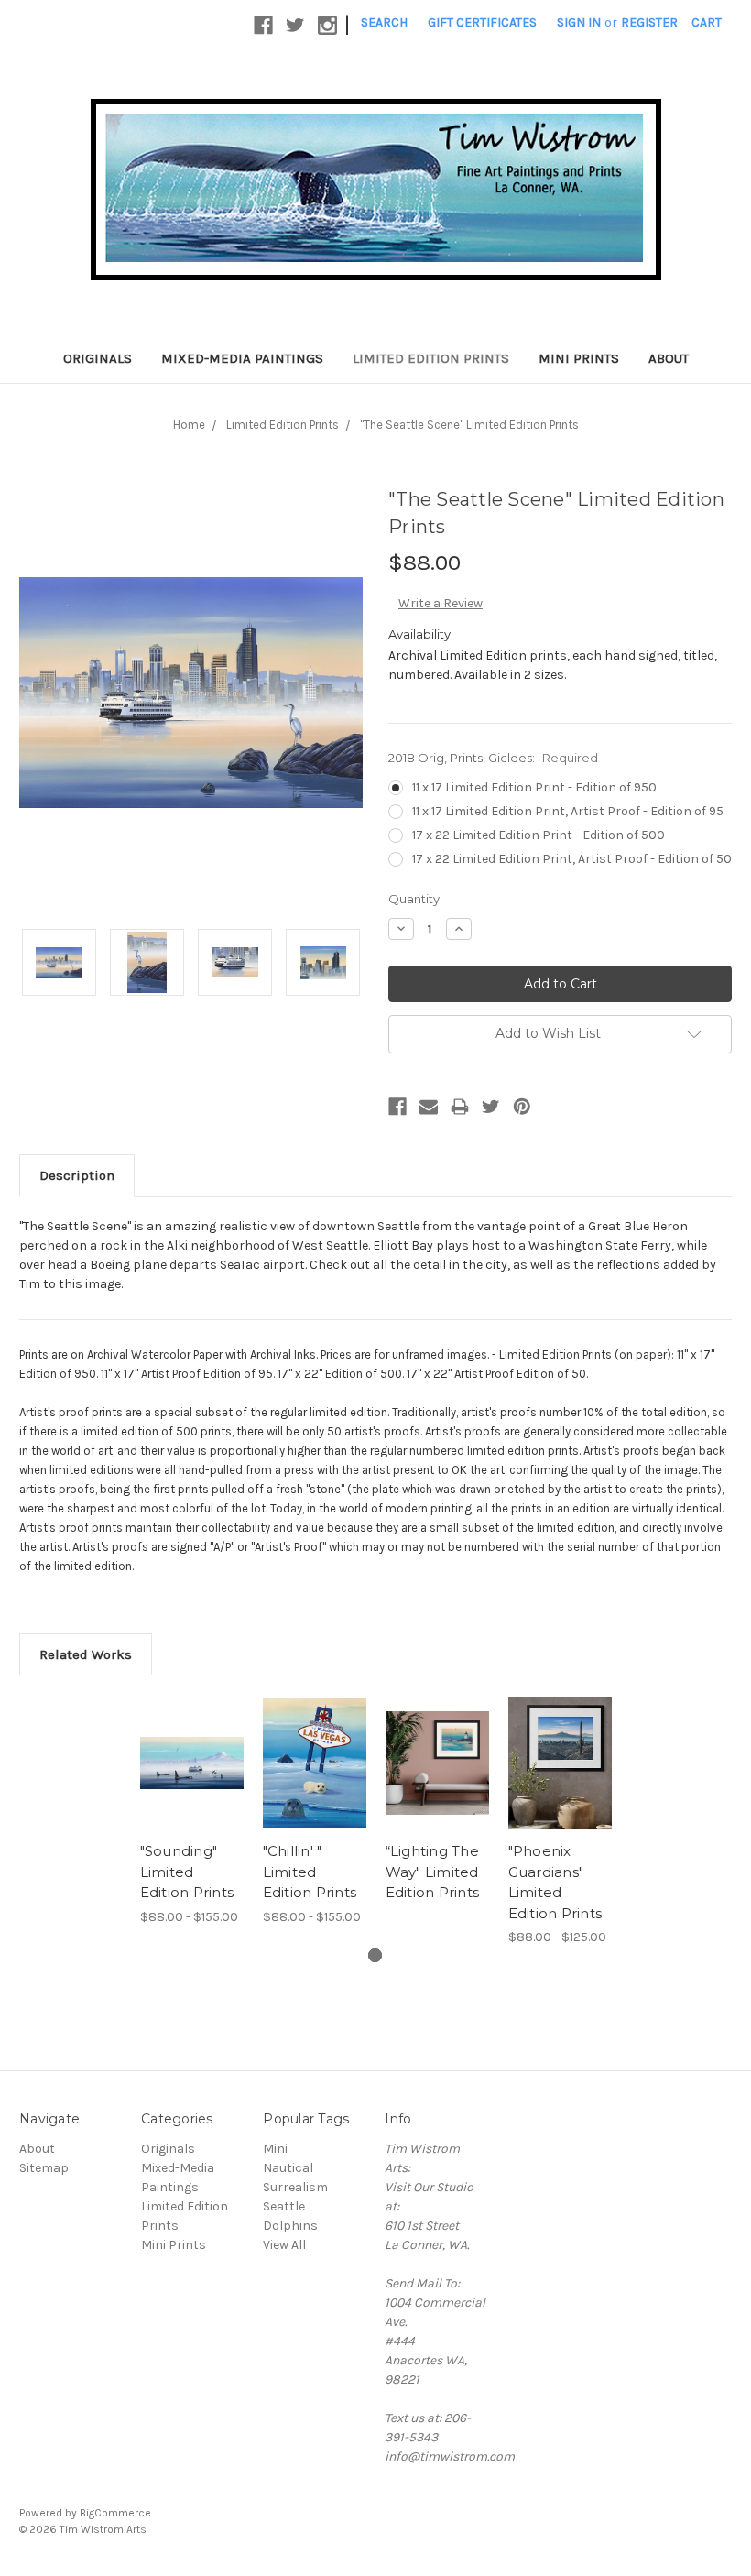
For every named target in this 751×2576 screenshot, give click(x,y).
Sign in (579, 22)
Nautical (288, 2168)
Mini (275, 2149)
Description (77, 1175)
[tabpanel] (191, 1810)
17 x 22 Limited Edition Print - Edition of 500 (539, 835)
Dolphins (290, 2226)
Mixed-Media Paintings (242, 358)
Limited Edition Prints (431, 358)
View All (284, 2245)
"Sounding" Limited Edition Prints (187, 1872)
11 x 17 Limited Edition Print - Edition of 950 (534, 787)
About (669, 358)
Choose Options (191, 1785)
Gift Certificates (482, 22)
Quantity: (415, 899)
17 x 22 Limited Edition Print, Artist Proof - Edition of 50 (572, 859)
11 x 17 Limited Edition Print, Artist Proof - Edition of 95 (568, 811)
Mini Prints (579, 358)
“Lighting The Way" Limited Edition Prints (433, 1872)
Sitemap (44, 2168)
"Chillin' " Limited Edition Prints (310, 1872)
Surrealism (295, 2187)
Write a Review (441, 603)
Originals (98, 358)
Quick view (192, 1741)
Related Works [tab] (86, 1654)
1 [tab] (375, 1955)
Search (384, 22)
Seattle (284, 2206)
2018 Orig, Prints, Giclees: (493, 758)
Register (649, 22)
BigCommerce (115, 2513)
